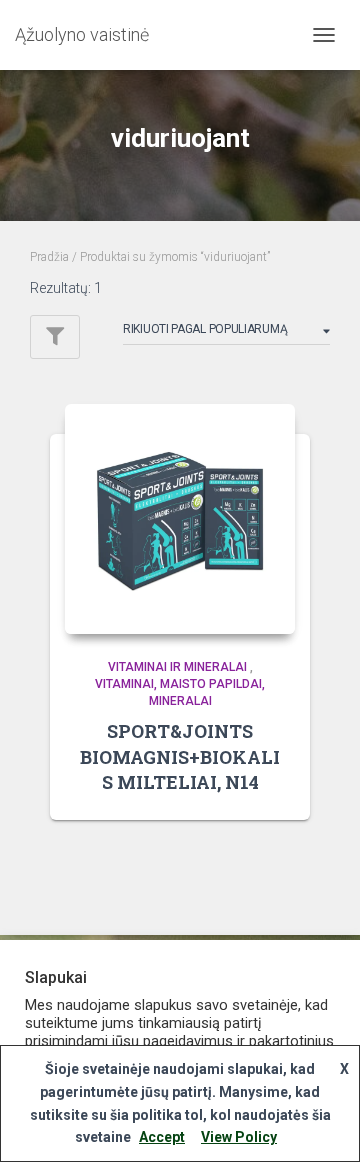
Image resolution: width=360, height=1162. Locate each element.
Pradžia (49, 257)
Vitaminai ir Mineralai (177, 667)
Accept (162, 1137)
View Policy (239, 1137)
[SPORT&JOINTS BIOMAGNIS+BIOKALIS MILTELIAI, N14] (180, 519)
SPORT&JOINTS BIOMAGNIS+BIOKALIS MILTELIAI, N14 (180, 756)
